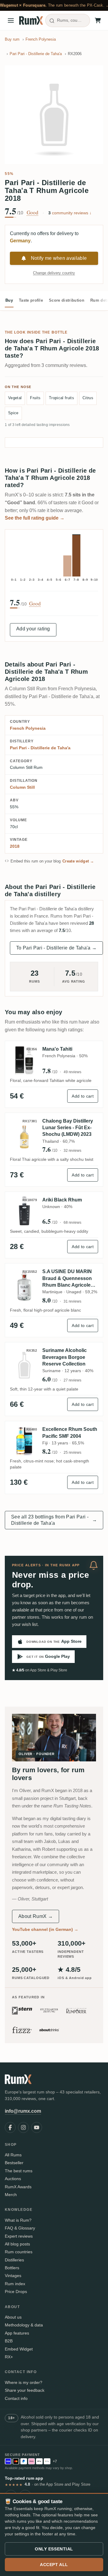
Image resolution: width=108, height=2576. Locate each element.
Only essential (54, 2549)
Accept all (54, 2565)
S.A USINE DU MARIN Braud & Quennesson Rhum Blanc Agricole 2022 (67, 1279)
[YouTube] (37, 2127)
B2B (9, 2341)
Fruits (35, 398)
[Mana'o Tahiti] (24, 1060)
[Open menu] (11, 20)
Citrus (88, 398)
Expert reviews (19, 2236)
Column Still (22, 787)
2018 (15, 846)
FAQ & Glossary (20, 2228)
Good (33, 213)
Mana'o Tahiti (57, 1049)
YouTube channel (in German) (45, 1929)
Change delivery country (54, 273)
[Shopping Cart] (98, 20)
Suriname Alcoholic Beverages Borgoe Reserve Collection (64, 1357)
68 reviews (72, 1223)
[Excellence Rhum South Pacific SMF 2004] (24, 1441)
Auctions (13, 2179)
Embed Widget (19, 2349)
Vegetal (15, 398)
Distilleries (14, 2260)
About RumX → (36, 1916)
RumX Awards (18, 2187)
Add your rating (33, 629)
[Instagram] (23, 2127)
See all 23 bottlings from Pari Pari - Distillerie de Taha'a (54, 1520)
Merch (11, 2195)
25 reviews (72, 1453)
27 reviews (72, 1380)
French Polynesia (28, 728)
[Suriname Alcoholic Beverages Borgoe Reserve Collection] (24, 1365)
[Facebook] (10, 2127)
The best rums (19, 2171)
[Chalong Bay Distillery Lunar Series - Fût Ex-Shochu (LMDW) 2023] (24, 1136)
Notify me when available (59, 258)
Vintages (13, 2276)
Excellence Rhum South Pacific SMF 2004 (70, 1432)
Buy (9, 300)
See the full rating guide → (35, 518)
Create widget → (78, 861)
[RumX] (31, 20)
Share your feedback (25, 2390)
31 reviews (72, 1301)
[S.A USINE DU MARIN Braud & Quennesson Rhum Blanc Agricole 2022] (24, 1286)
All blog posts (17, 2244)
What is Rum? (18, 2220)
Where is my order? (24, 2382)
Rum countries (19, 2252)
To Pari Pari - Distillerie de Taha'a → (56, 948)
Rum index (15, 2284)
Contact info (16, 2398)
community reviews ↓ (70, 213)
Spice (13, 413)
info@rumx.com (23, 2111)
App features (17, 2333)
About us (13, 2317)
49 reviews (72, 1072)
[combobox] (68, 20)
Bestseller (14, 2163)
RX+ (9, 2357)
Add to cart (83, 1096)
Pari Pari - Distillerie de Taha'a (40, 748)
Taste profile (31, 300)
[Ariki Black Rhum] (24, 1211)
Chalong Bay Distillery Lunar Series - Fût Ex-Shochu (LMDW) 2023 (68, 1128)
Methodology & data (24, 2325)
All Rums (13, 2155)
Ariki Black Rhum (62, 1200)
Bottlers (12, 2268)
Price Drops (16, 2292)
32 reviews (72, 1151)
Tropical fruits (61, 398)
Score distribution (67, 300)
